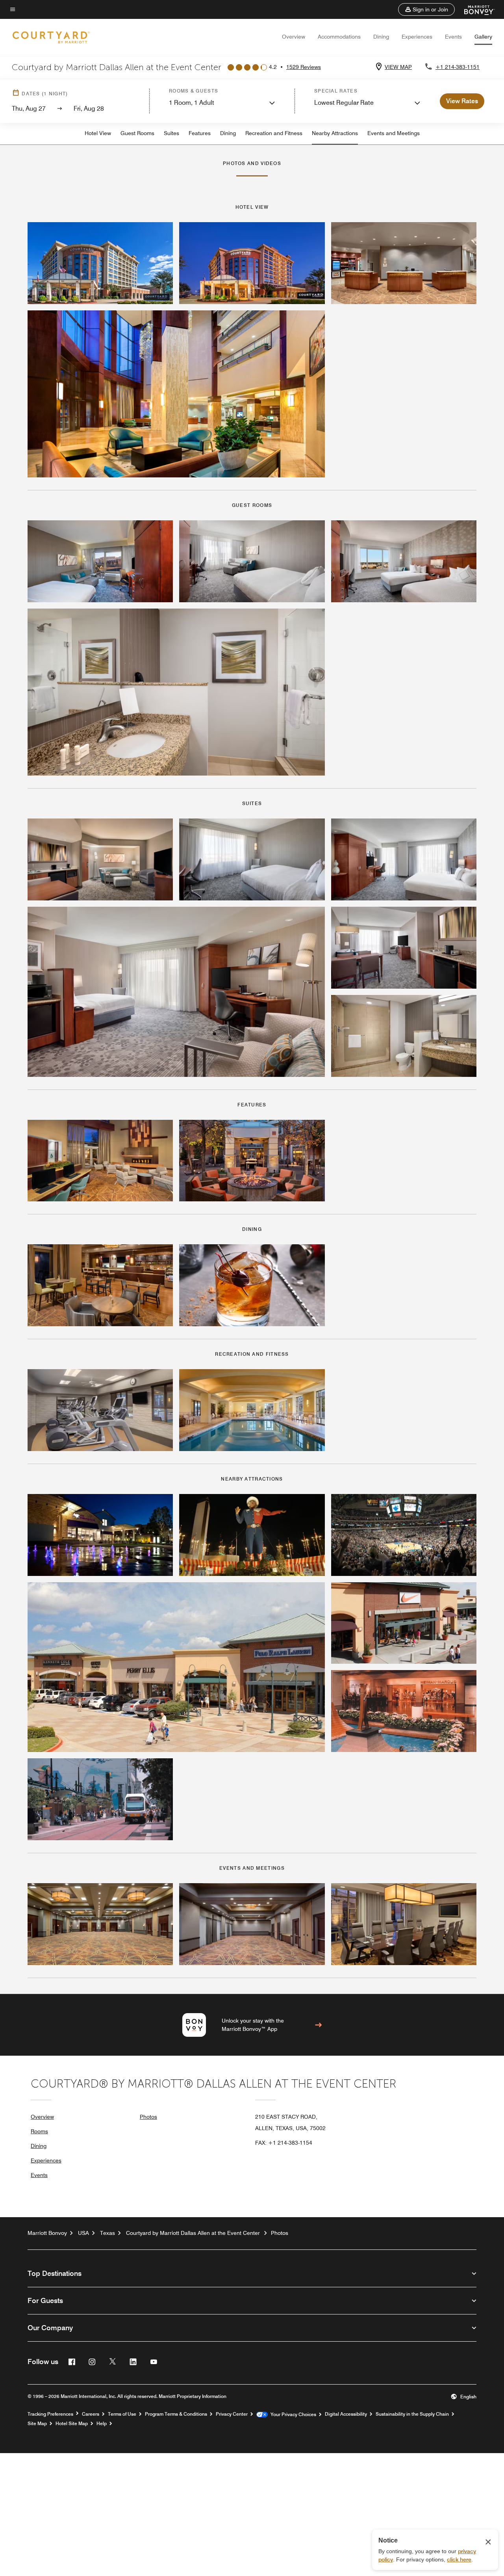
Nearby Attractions (335, 133)
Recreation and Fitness (274, 133)
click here (459, 2559)
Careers (91, 2414)
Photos (148, 2117)
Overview (294, 37)
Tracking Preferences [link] (50, 2414)
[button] (426, 9)
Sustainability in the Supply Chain (412, 2414)
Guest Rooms (137, 133)
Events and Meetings (394, 133)
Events (453, 37)
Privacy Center (232, 2414)
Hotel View (98, 133)
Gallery (483, 37)
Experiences (417, 37)
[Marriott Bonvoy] (475, 9)
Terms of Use (122, 2414)
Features (200, 133)
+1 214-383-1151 (458, 67)
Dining (381, 37)
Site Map (37, 2424)
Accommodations (339, 37)
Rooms (39, 2131)
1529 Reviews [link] (304, 67)
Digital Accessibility (346, 2414)
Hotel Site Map (72, 2424)
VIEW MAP (398, 67)
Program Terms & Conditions (176, 2414)
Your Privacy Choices (292, 2415)
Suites (171, 133)
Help (102, 2424)
